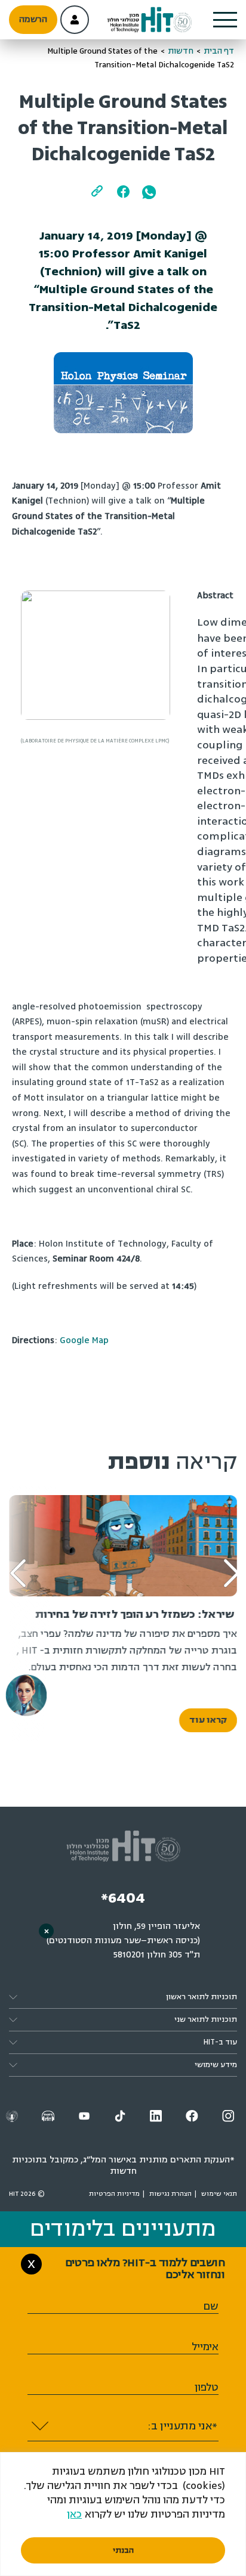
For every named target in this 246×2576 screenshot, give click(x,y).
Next (27, 1555)
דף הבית (219, 51)
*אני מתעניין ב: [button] (182, 2426)
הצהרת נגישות (170, 2194)
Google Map (84, 1340)
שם (211, 2306)
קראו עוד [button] (208, 1720)
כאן (74, 2514)
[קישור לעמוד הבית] (150, 20)
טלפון (207, 2387)
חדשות (181, 51)
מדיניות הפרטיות (114, 2194)
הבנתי (123, 2550)
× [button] (47, 1931)
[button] (225, 20)
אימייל (205, 2347)
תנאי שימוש (219, 2194)
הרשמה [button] (33, 19)
